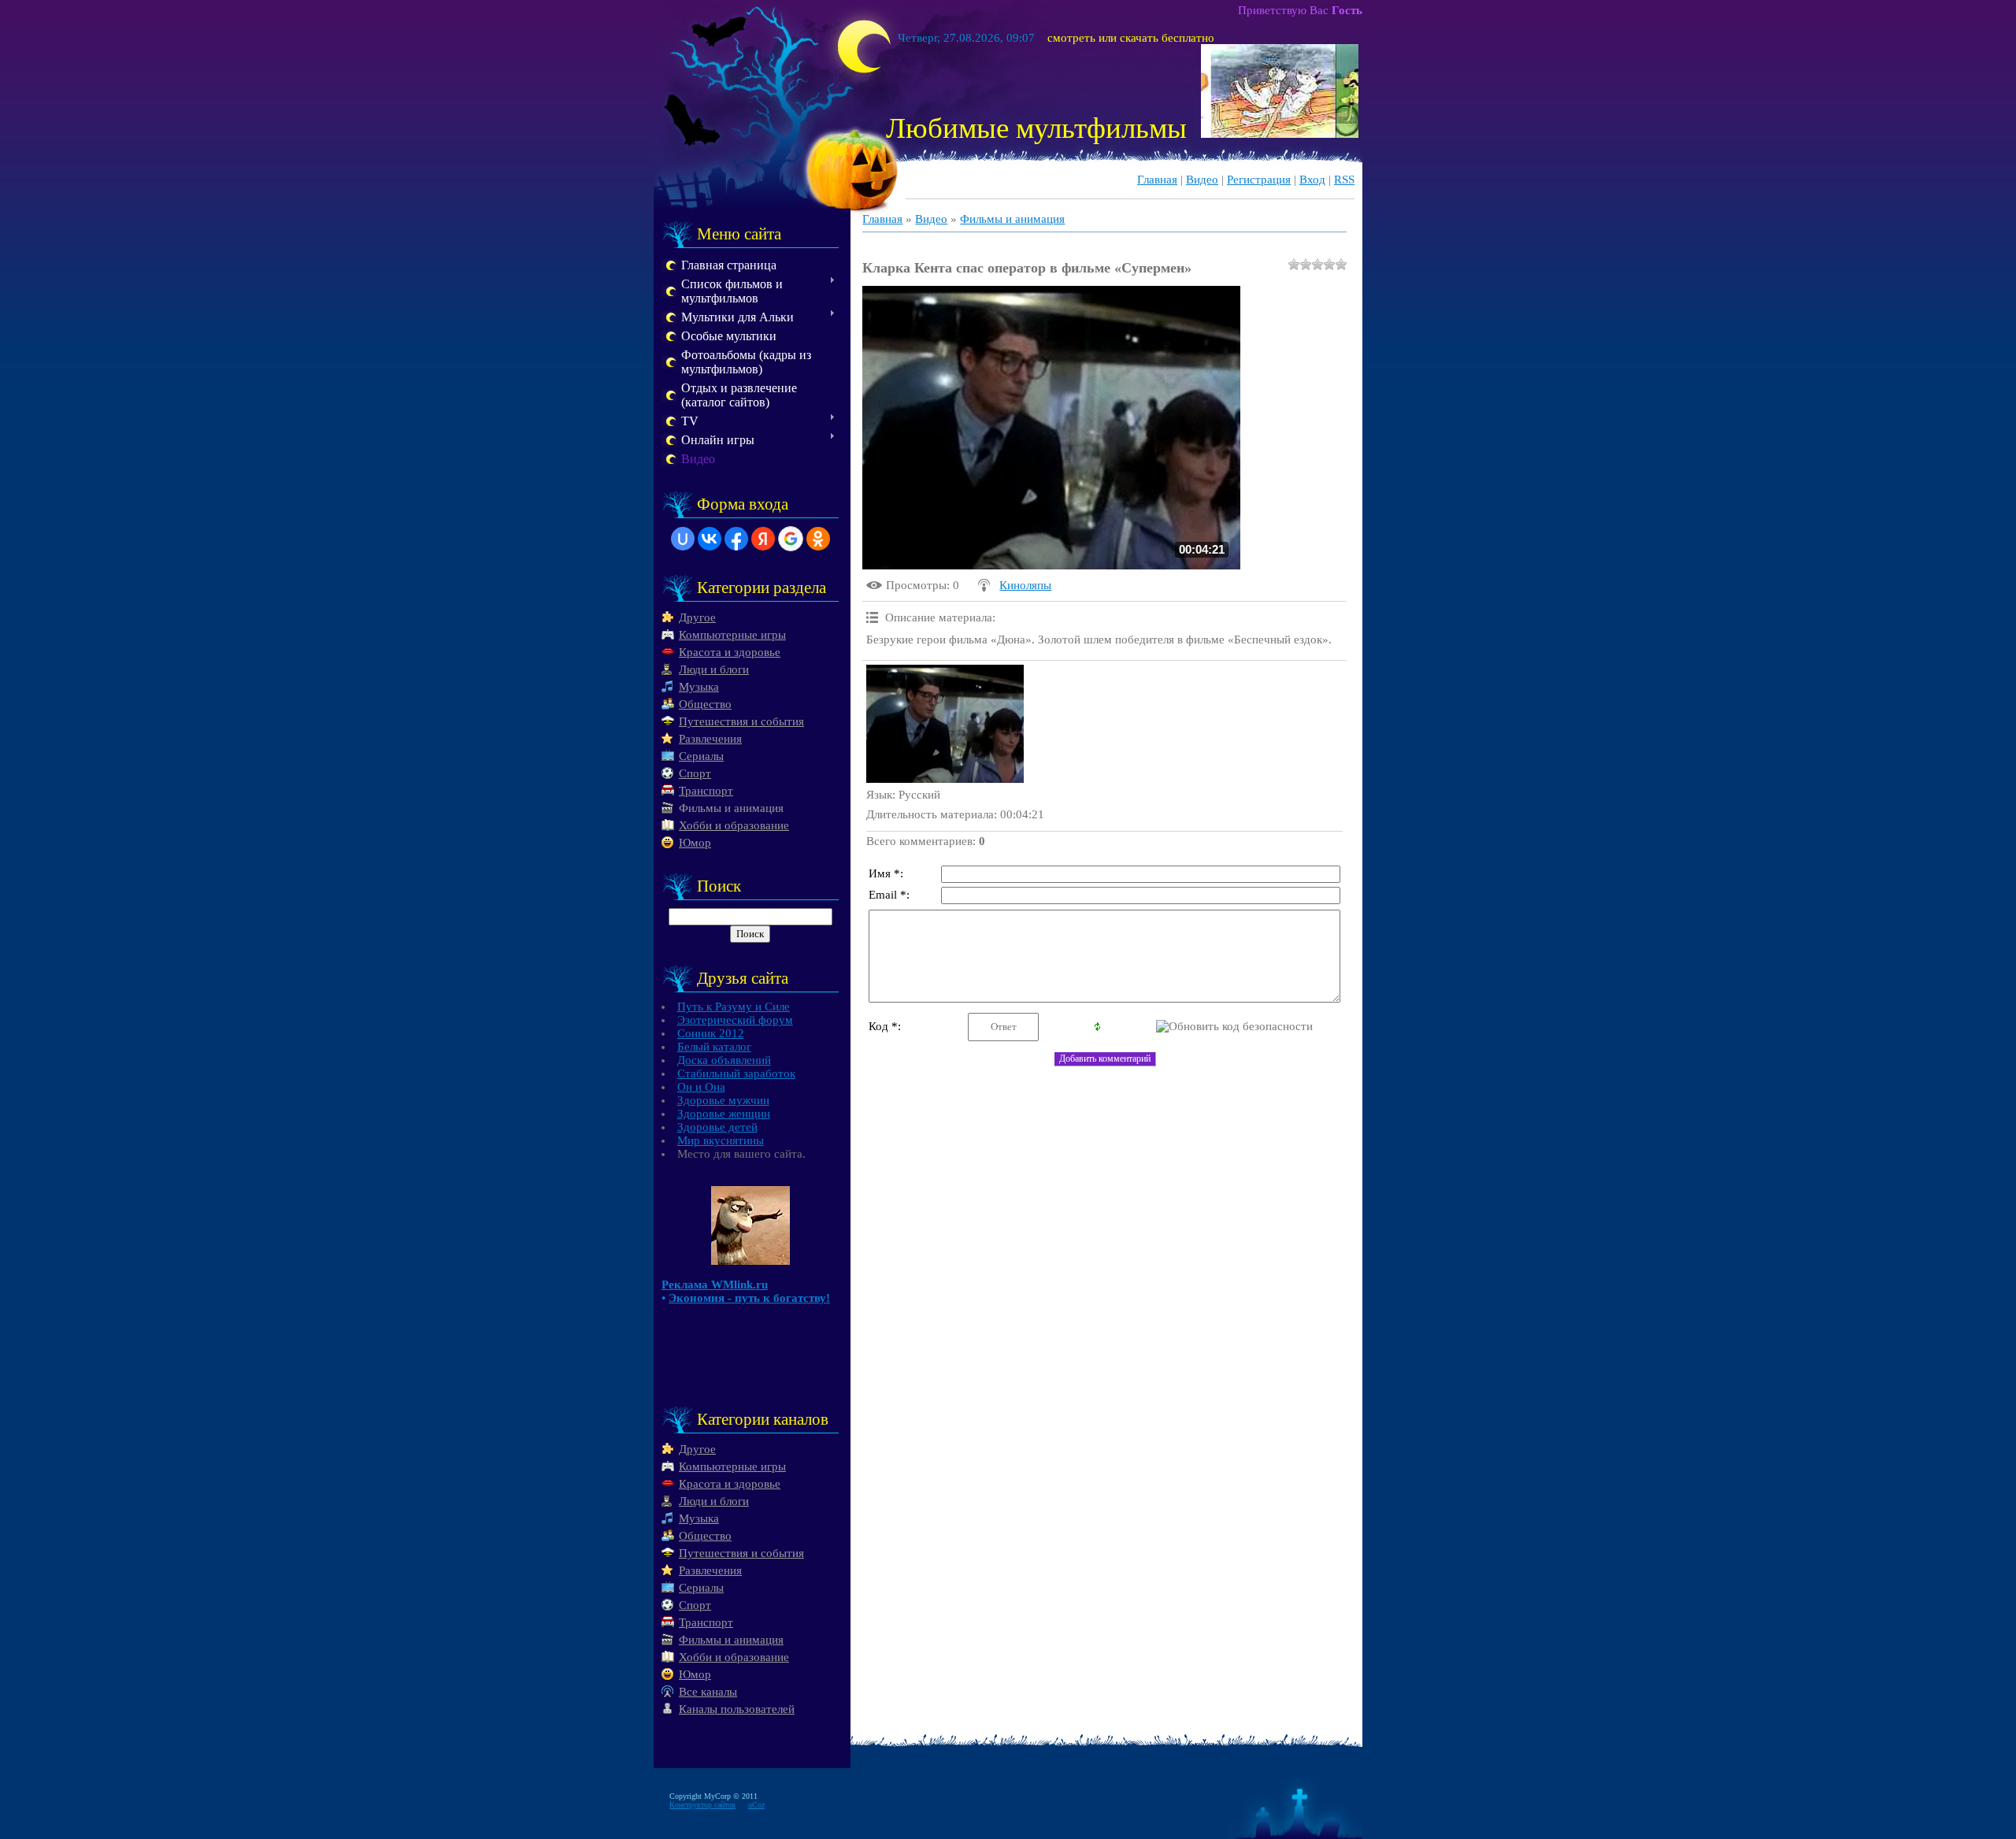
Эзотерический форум (735, 1020)
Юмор (695, 843)
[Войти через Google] (791, 539)
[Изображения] (945, 724)
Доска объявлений (724, 1060)
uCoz (756, 1805)
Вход (1312, 180)
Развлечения (710, 739)
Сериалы (701, 756)
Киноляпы (1025, 585)
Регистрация (1259, 180)
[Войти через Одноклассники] (818, 539)
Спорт (695, 773)
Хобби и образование (734, 825)
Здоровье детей (717, 1127)
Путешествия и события (741, 721)
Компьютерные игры (732, 635)
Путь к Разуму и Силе (734, 1007)
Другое (697, 617)
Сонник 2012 (711, 1033)
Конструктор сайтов (702, 1805)
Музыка (699, 687)
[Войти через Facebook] (736, 539)
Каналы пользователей (737, 1709)
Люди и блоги (714, 669)
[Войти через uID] (683, 539)
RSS (1344, 180)
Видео (1202, 180)
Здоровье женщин (724, 1114)
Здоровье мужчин (723, 1100)
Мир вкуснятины (721, 1140)
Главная (1157, 180)
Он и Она (701, 1087)
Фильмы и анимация (731, 808)
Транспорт (706, 791)
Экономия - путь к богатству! (749, 1298)
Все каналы (708, 1692)
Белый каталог (714, 1047)
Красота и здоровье (730, 652)
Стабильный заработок (736, 1073)
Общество (705, 704)
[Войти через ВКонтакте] (710, 539)
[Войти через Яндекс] (763, 539)
